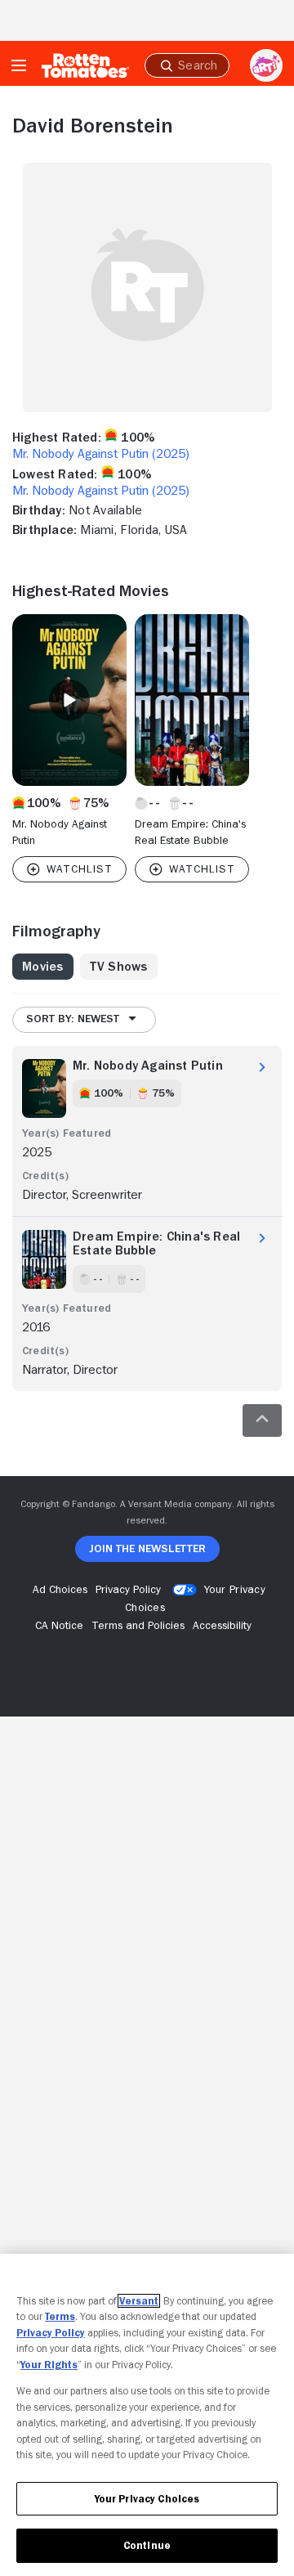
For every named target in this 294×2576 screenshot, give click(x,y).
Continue (147, 2545)
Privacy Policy (51, 2333)
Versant (139, 2301)
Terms (60, 2316)
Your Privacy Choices (147, 2499)
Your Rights (49, 2365)
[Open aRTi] (266, 65)
